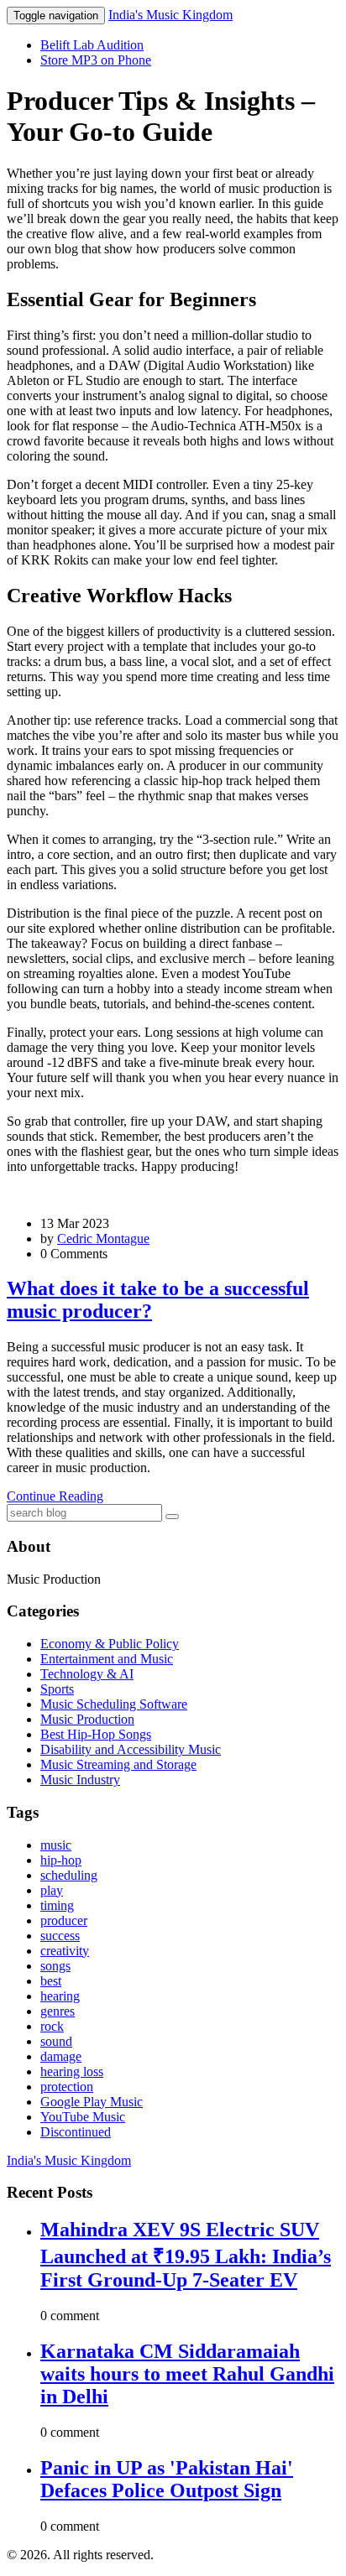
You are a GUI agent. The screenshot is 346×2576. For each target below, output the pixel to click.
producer (64, 1920)
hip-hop (61, 1860)
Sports (57, 1689)
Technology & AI (87, 1674)
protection (67, 2087)
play (52, 1890)
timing (57, 1905)
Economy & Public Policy (110, 1644)
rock (52, 2026)
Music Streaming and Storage (118, 1764)
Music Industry (80, 1780)
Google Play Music (92, 2102)
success (60, 1936)
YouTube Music (83, 2117)
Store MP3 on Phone (96, 60)
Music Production (87, 1719)
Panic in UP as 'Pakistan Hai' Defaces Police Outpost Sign (167, 2479)
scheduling (69, 1875)
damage (61, 2056)
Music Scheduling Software (114, 1704)
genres (58, 2011)
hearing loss (72, 2071)
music (56, 1845)
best (51, 1981)
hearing (60, 1996)
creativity (65, 1951)
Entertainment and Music (107, 1659)
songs (55, 1966)
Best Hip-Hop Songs (96, 1734)
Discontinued (76, 2132)
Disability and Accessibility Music (131, 1749)
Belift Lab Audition (92, 45)
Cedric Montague (103, 1239)
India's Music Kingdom (170, 15)
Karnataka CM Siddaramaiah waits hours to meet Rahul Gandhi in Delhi (187, 2374)
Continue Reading (55, 1496)
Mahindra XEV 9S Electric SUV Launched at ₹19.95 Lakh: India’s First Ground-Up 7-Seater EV (186, 2255)
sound (56, 2041)
